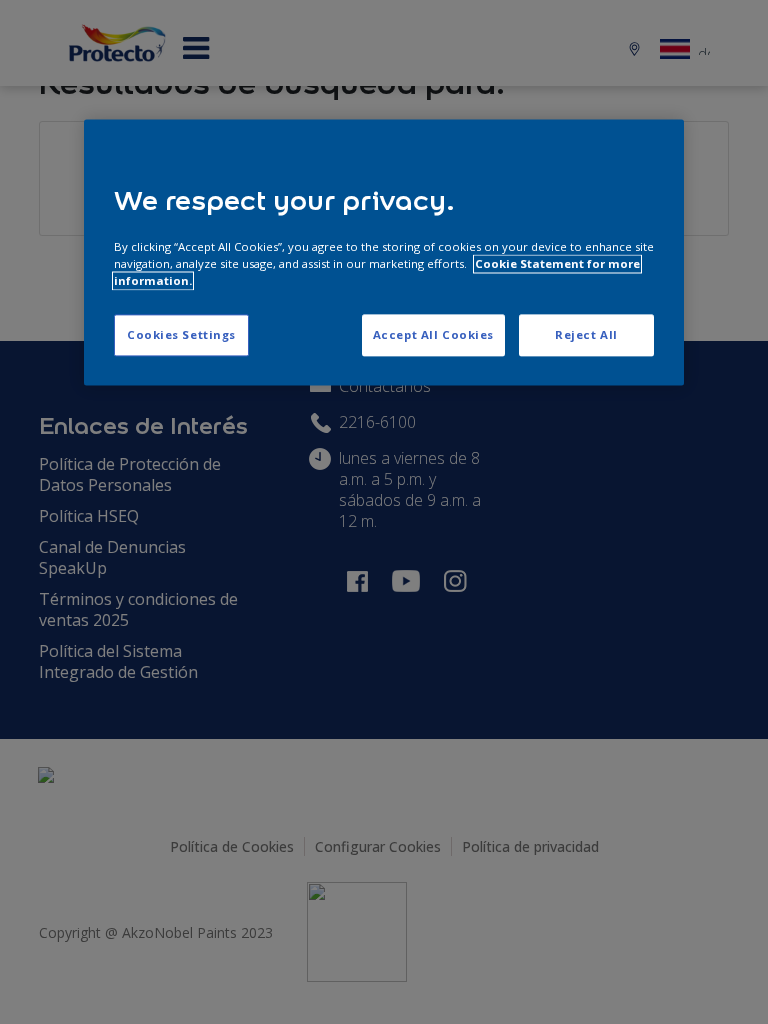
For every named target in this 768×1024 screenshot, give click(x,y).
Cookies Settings (181, 334)
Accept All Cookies (433, 334)
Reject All (586, 334)
